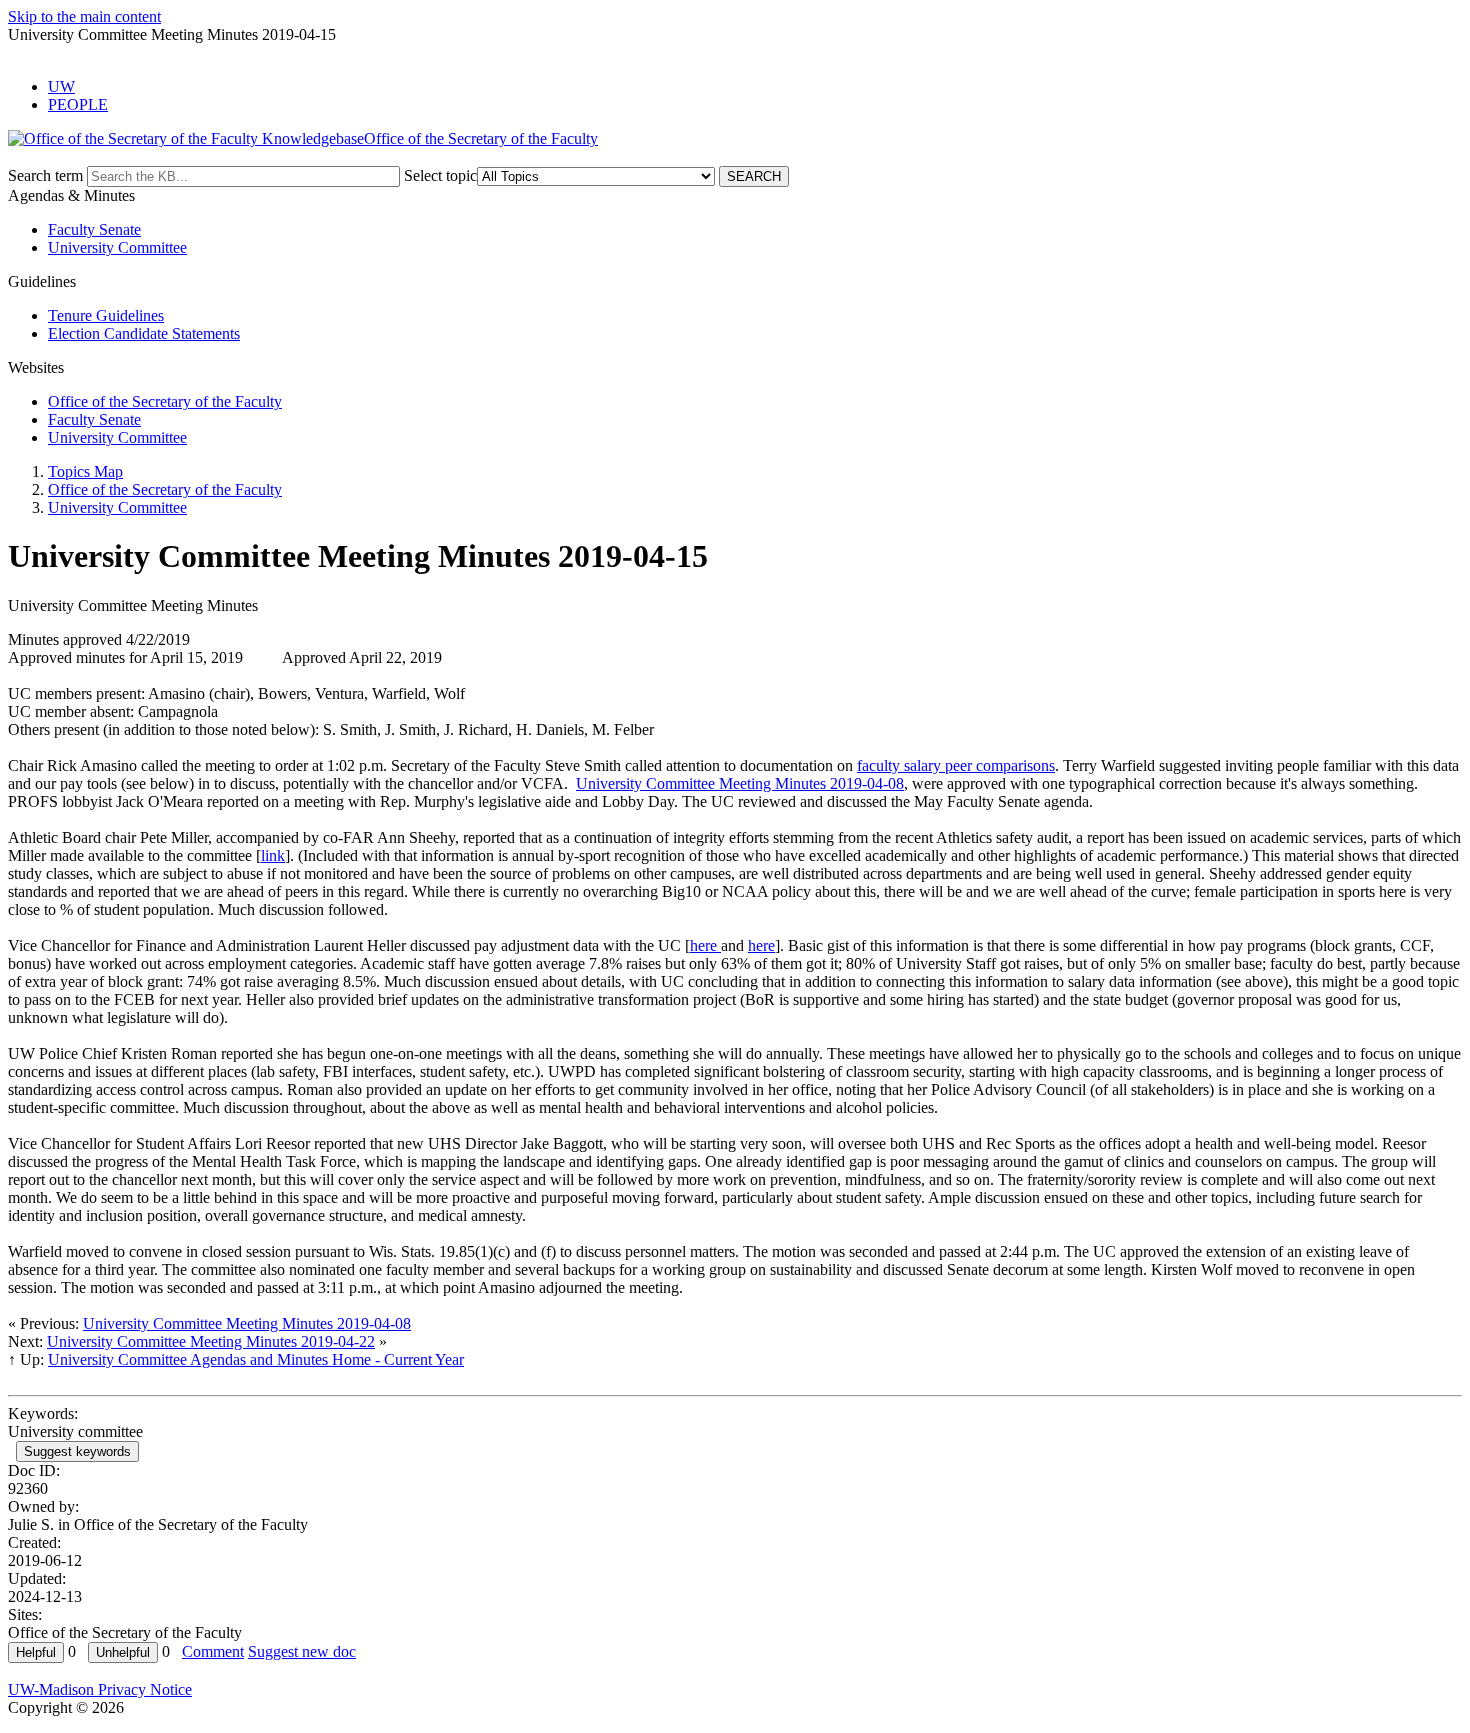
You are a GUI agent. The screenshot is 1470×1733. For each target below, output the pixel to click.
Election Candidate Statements (144, 333)
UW (61, 86)
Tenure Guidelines (106, 315)
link (273, 855)
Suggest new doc (302, 1651)
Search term (45, 175)
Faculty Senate (94, 229)
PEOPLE (78, 104)
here (705, 945)
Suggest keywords (77, 1451)
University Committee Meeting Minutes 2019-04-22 (211, 1341)
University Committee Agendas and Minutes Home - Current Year (256, 1359)
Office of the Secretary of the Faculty (165, 401)
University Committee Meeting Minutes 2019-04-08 (740, 783)
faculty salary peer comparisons (956, 765)
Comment (213, 1651)
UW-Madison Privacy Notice (100, 1689)
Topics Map (85, 471)
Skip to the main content (84, 16)
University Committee (117, 247)
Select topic (440, 175)
